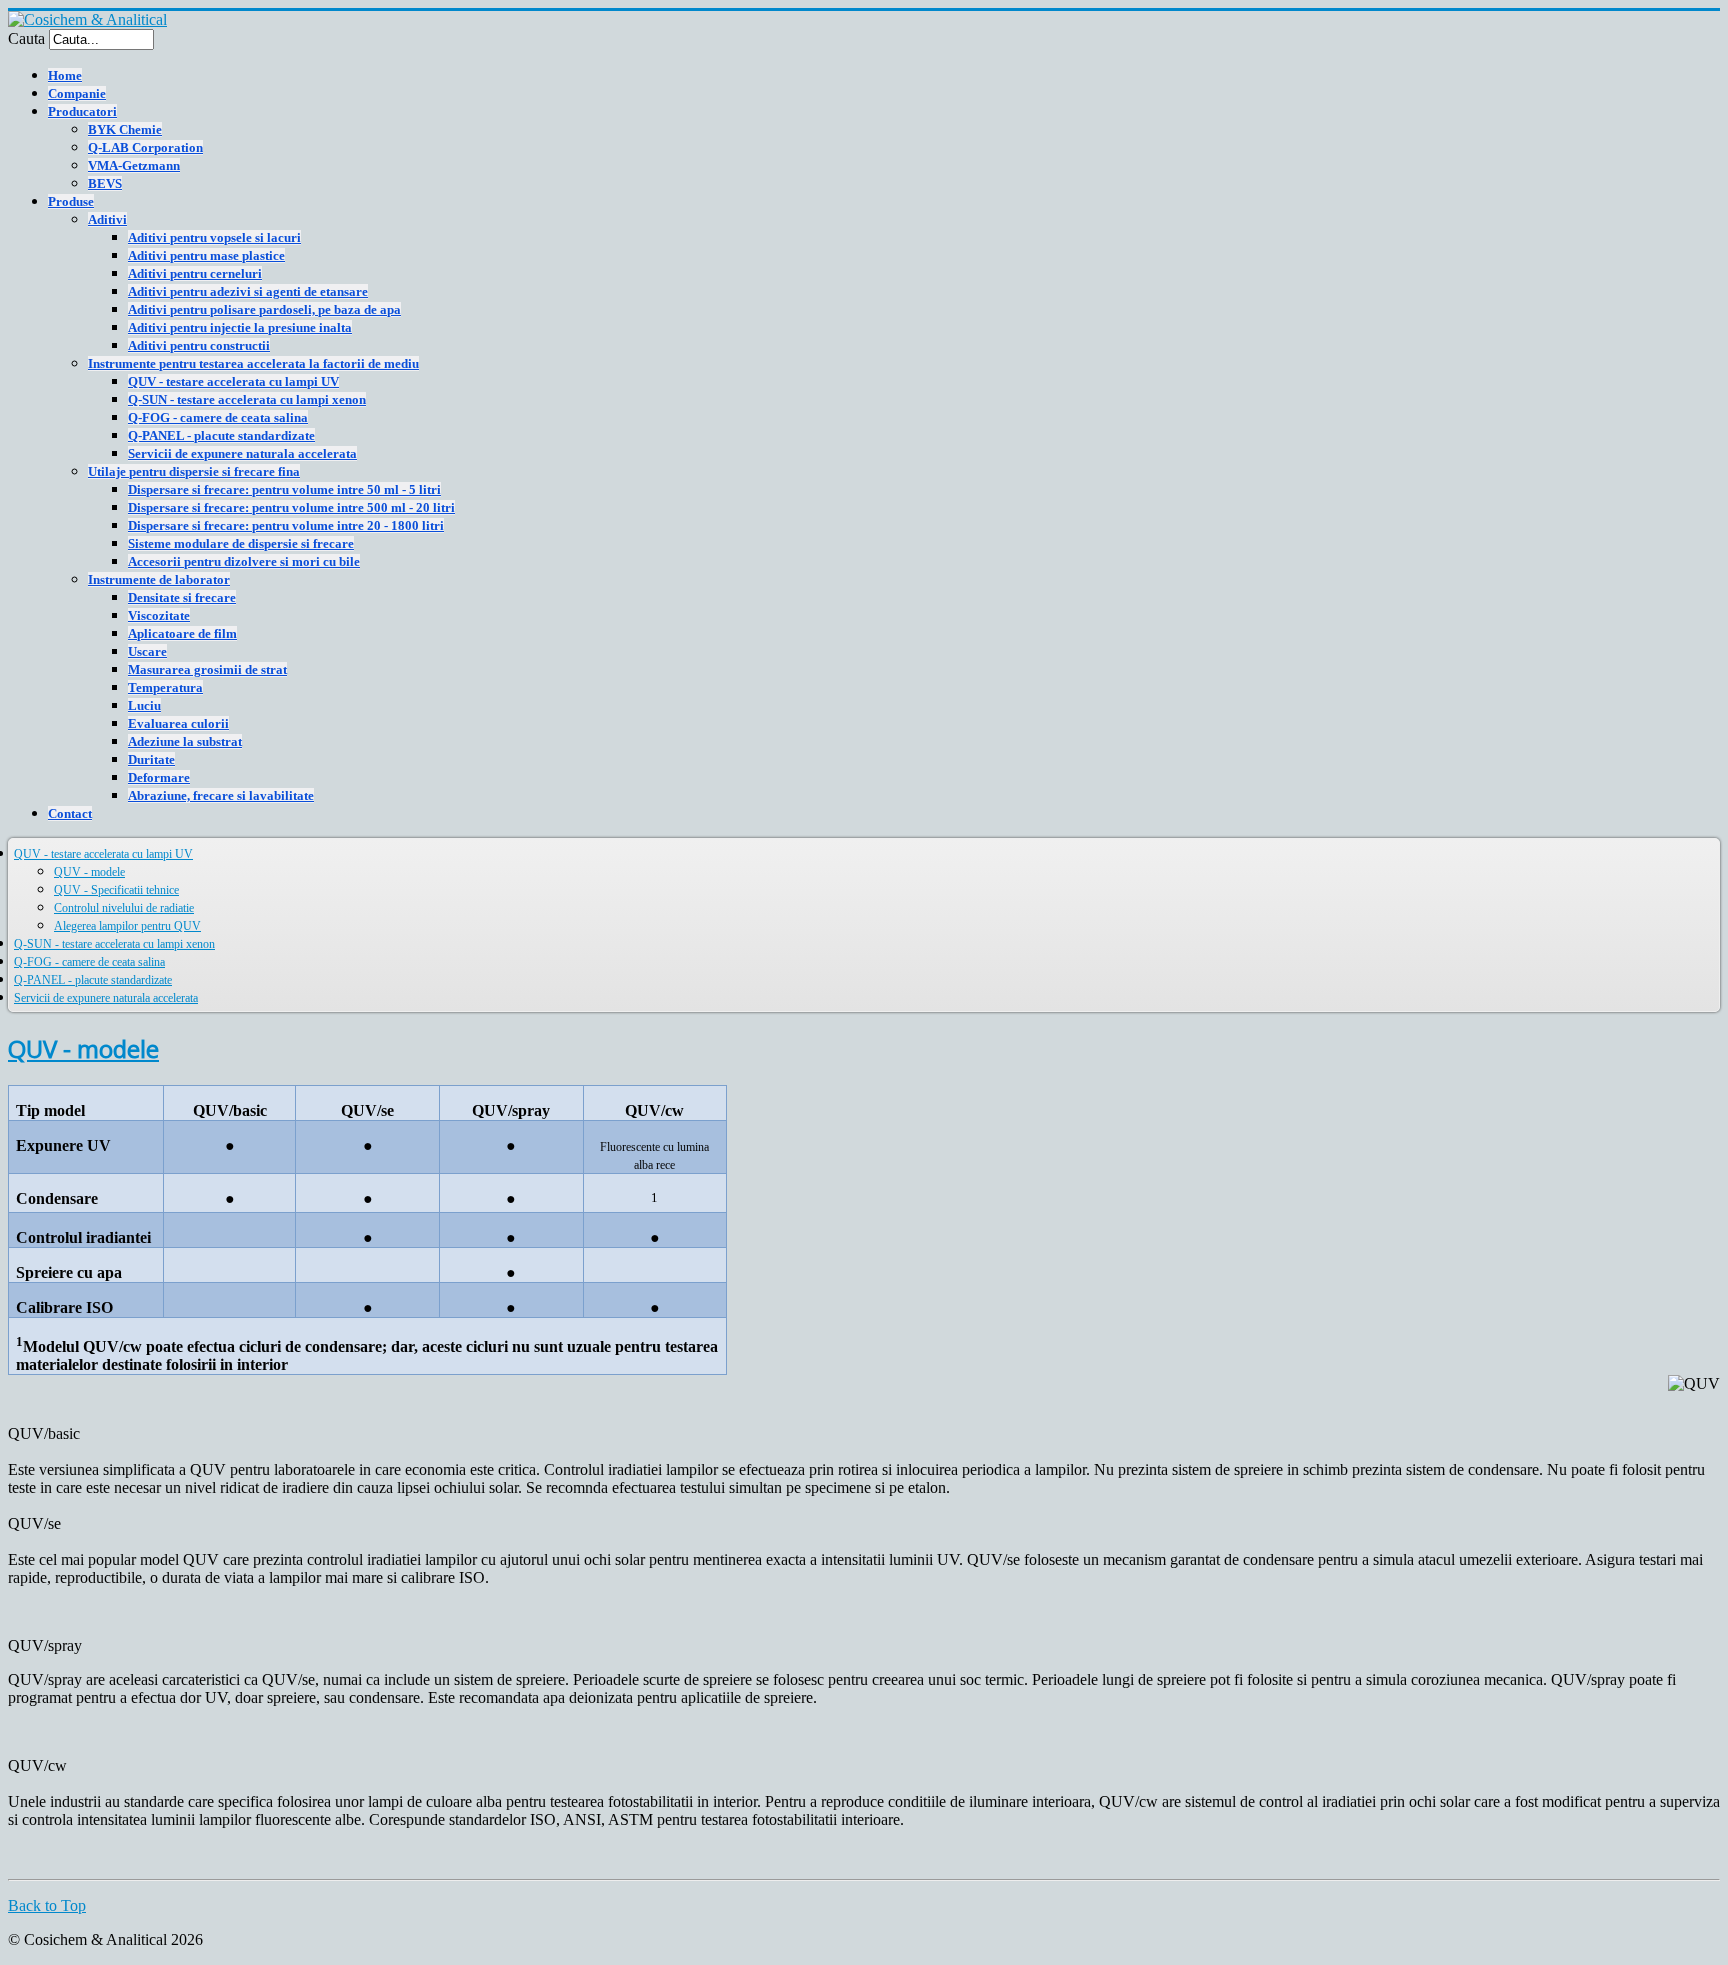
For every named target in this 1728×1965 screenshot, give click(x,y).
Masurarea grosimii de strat (207, 669)
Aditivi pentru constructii (199, 345)
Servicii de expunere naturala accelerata (242, 453)
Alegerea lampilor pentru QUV (127, 926)
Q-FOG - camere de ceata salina (218, 417)
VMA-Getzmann (134, 165)
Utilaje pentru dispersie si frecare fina (194, 471)
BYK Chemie (125, 129)
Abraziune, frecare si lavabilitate (221, 795)
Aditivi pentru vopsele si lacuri (214, 237)
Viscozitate (159, 615)
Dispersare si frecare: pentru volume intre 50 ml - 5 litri (284, 489)
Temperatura (165, 687)
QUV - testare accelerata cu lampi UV (233, 381)
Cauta (26, 38)
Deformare (159, 777)
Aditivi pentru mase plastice (206, 255)
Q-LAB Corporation (145, 147)
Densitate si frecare (182, 597)
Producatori (82, 111)
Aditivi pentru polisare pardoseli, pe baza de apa (264, 309)
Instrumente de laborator (159, 579)
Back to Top (47, 1905)
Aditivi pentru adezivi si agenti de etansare (248, 291)
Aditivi (107, 219)
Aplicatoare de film (182, 633)
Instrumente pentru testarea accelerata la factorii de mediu (253, 363)
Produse (71, 201)
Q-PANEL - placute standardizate (221, 435)
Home (65, 75)
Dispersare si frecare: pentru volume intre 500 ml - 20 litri (291, 507)
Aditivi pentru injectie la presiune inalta (240, 327)
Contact (70, 813)
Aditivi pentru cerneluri (195, 273)
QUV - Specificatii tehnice (116, 890)
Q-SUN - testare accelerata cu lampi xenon (247, 399)
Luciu (144, 705)
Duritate (151, 759)
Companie (77, 93)
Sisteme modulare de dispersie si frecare (241, 543)
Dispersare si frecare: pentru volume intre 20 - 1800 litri (286, 525)
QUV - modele (89, 872)
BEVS (105, 183)
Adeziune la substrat (185, 741)
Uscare (147, 651)
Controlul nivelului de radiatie (124, 908)
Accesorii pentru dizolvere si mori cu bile (244, 561)
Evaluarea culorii (178, 723)
